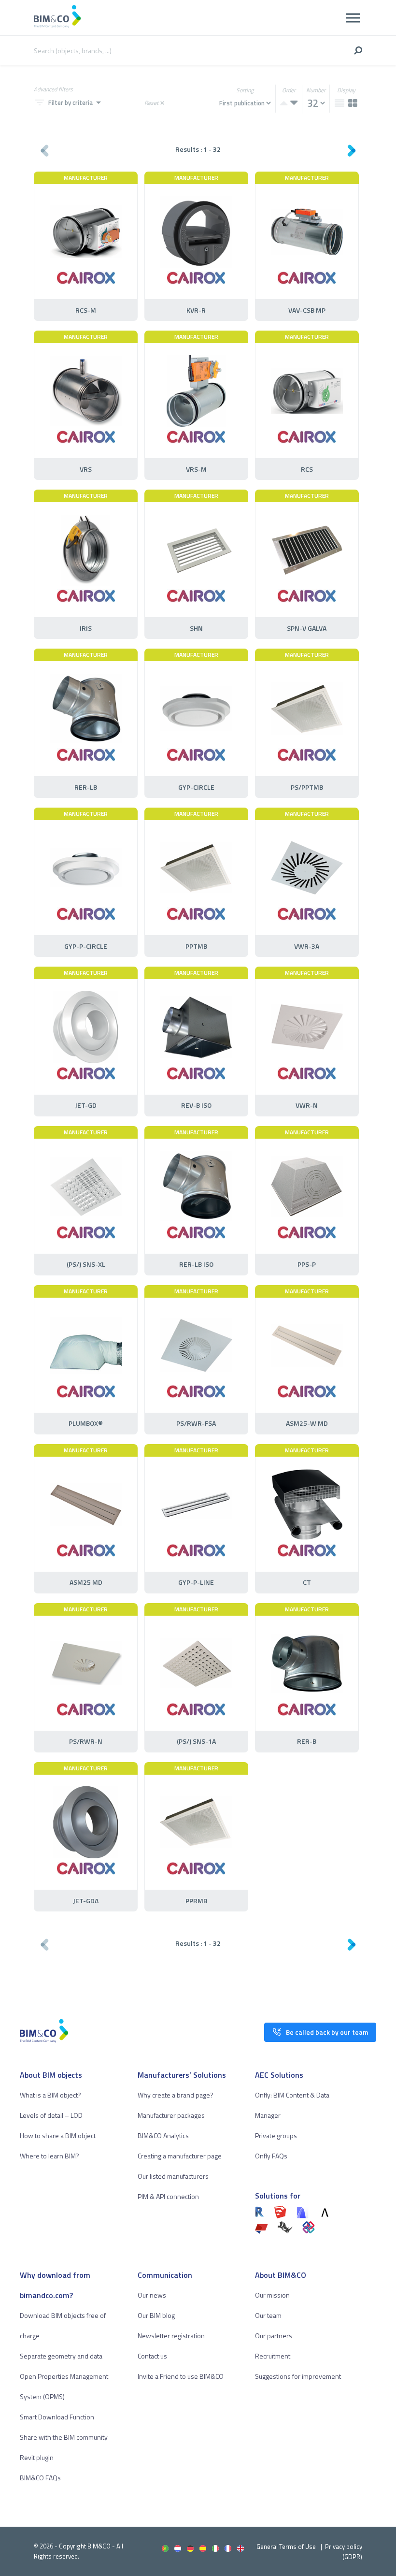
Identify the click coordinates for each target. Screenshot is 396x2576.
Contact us (152, 2356)
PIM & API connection (168, 2196)
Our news (152, 2295)
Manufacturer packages (171, 2115)
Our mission (272, 2295)
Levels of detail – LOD (51, 2115)
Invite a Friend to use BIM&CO (181, 2376)
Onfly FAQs (271, 2156)
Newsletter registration (171, 2336)
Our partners (274, 2336)
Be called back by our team (327, 2032)
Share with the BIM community (64, 2437)
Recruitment (273, 2356)
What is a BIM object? (50, 2095)
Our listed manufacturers (173, 2176)
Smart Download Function (57, 2417)
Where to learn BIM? (49, 2156)
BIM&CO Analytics (163, 2135)
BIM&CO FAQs (40, 2478)
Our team (268, 2315)
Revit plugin (37, 2457)
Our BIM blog (156, 2315)
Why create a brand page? (176, 2095)
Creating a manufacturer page (180, 2156)
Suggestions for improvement (298, 2376)
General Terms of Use (286, 2547)
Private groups (276, 2135)
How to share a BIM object (58, 2135)
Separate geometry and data (61, 2356)
